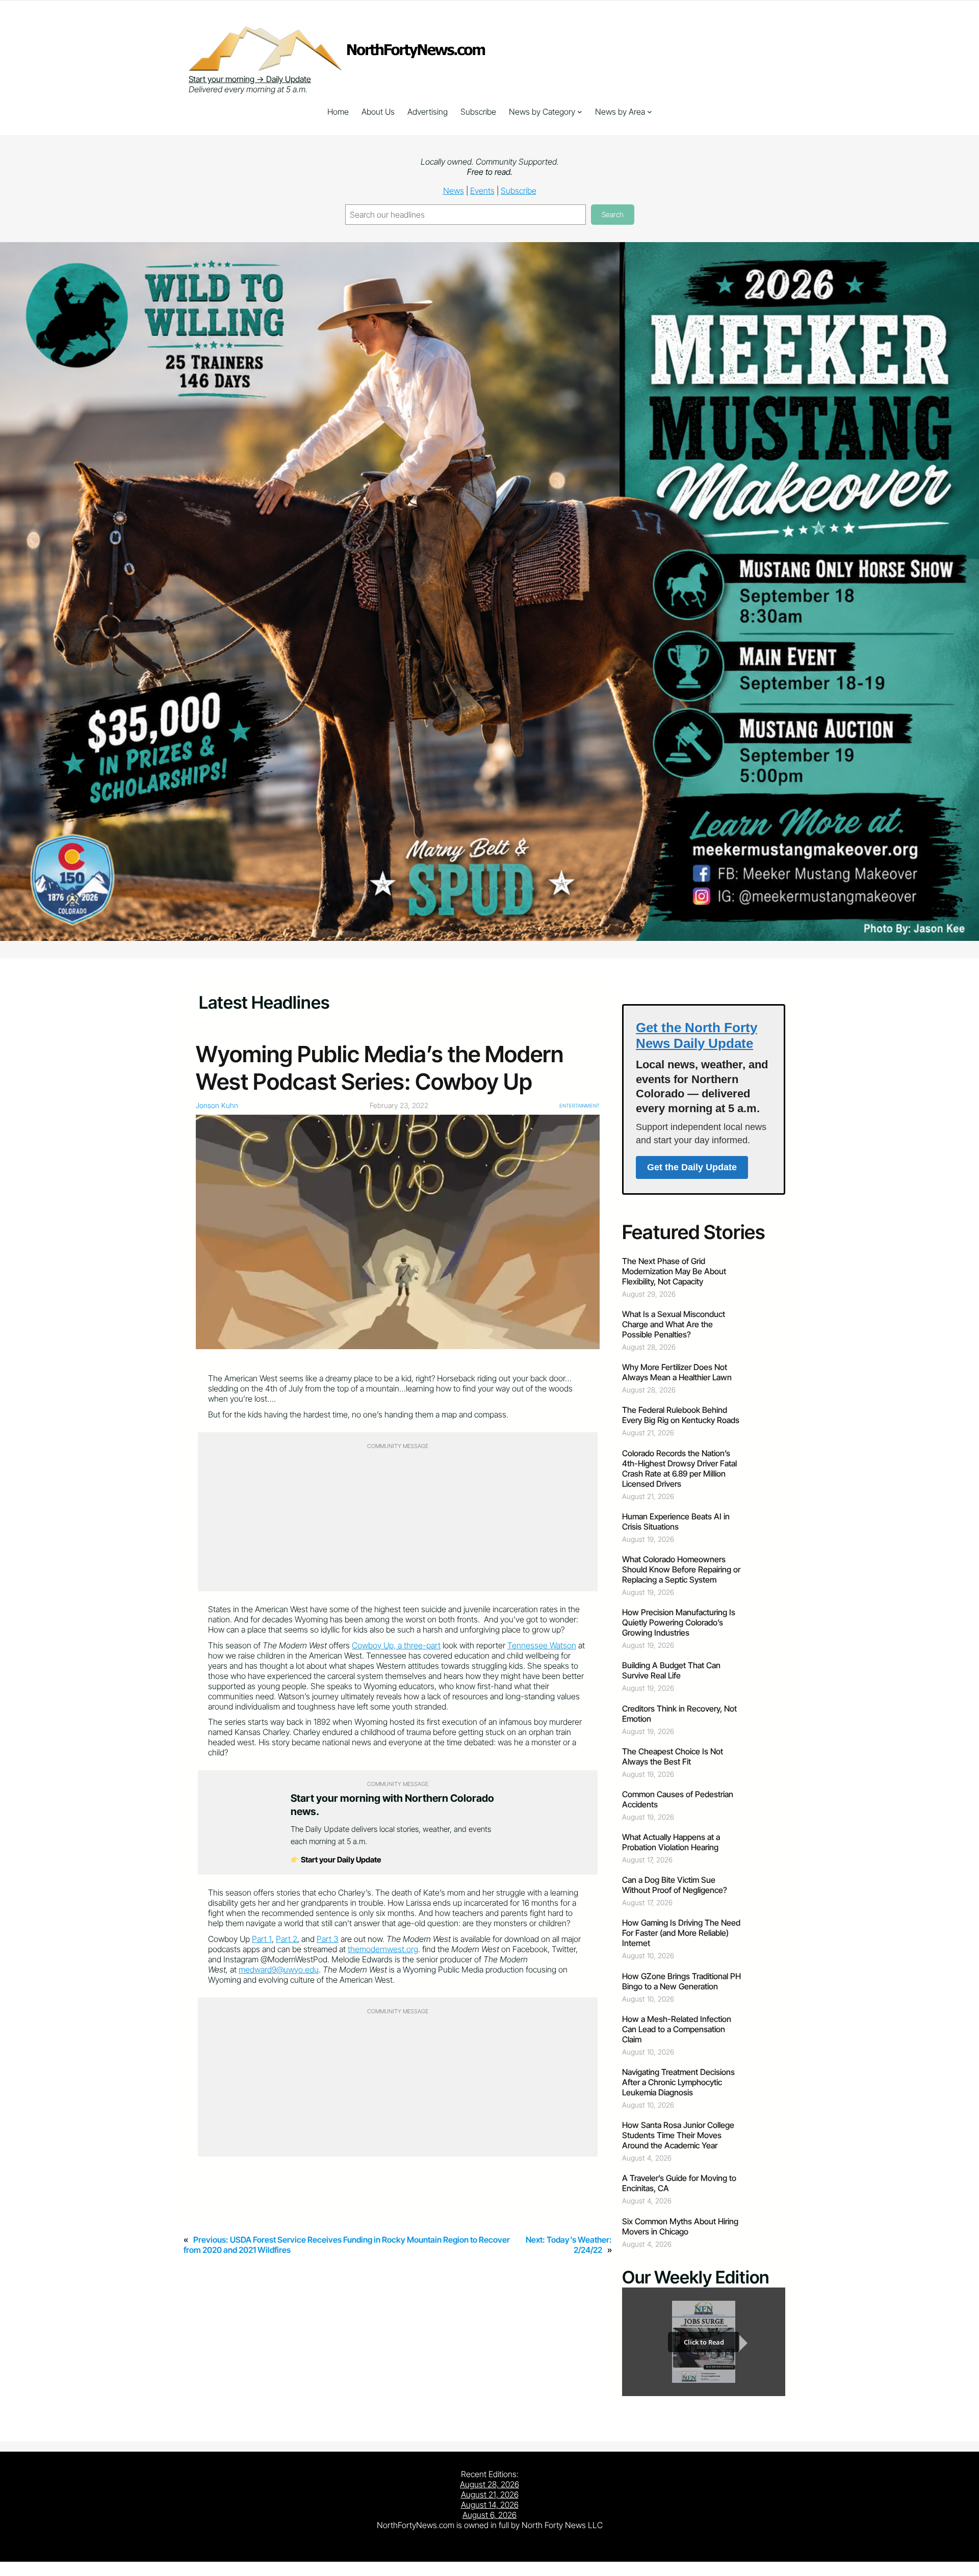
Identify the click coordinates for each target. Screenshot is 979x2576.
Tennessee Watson (542, 1645)
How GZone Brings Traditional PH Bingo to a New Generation (681, 1981)
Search (613, 214)
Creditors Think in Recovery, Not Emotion (679, 1714)
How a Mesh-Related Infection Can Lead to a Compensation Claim (677, 2029)
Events (482, 191)
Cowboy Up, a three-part (396, 1645)
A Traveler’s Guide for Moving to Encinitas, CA (679, 2183)
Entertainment (579, 1106)
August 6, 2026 (489, 2515)
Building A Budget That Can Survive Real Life (671, 1670)
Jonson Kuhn (217, 1105)
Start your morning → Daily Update (250, 79)
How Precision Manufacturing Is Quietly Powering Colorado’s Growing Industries (679, 1622)
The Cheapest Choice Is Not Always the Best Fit (673, 1756)
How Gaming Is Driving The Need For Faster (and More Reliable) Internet (681, 1933)
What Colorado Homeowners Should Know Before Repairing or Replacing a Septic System (681, 1569)
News (454, 191)
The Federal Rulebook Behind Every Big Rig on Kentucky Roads (681, 1415)
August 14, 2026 (490, 2505)
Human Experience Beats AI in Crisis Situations (676, 1521)
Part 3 (328, 1939)
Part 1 (262, 1939)
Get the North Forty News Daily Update (697, 1035)
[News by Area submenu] (650, 112)
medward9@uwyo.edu (279, 1969)
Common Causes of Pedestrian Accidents (678, 1799)
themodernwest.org (383, 1949)
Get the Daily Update (692, 1167)
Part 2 (287, 1939)
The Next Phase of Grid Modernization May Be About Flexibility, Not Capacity (674, 1271)
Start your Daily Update (340, 1860)
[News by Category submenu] (580, 112)
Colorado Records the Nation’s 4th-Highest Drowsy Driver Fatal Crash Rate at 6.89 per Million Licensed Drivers (679, 1468)
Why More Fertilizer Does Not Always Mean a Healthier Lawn (677, 1372)
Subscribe (519, 191)
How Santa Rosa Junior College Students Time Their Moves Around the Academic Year (678, 2135)
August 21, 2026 (490, 2494)
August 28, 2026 (489, 2484)
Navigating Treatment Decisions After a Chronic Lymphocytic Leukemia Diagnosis (678, 2082)
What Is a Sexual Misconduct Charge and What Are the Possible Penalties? (674, 1324)
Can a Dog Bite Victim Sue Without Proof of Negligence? (675, 1885)
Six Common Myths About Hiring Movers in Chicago (680, 2226)
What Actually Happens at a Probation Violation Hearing (671, 1842)
